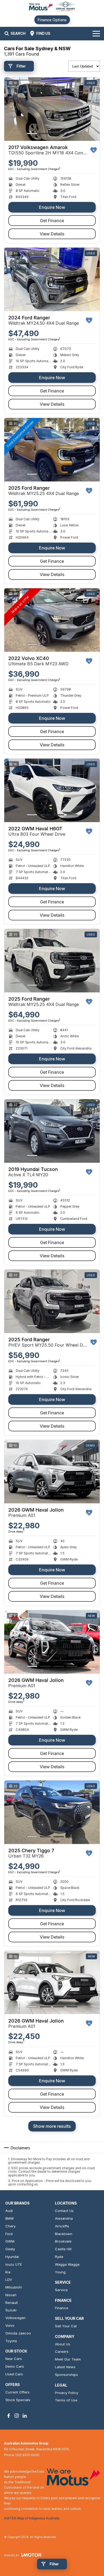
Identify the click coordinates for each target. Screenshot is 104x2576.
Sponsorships (66, 2375)
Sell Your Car (66, 2326)
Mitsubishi (14, 2287)
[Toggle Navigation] (96, 33)
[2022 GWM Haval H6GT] (52, 790)
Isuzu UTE (14, 2264)
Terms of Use (66, 2400)
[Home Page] (52, 7)
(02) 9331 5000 (27, 2455)
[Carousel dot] (32, 134)
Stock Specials (18, 2400)
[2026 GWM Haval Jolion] (52, 1472)
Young (60, 2272)
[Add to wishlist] (94, 150)
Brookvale (63, 2241)
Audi (9, 2211)
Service (61, 2290)
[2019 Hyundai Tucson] (52, 1131)
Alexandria (64, 2218)
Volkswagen (15, 2318)
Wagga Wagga (67, 2264)
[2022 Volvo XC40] (52, 620)
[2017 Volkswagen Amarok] (52, 109)
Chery (10, 2226)
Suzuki (11, 2310)
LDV (9, 2279)
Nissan (11, 2295)
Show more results (52, 2126)
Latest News (65, 2367)
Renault (12, 2303)
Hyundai (12, 2257)
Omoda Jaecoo (18, 2333)
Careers (62, 2351)
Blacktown (64, 2234)
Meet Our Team (68, 2359)
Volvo (10, 2325)
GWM (10, 2241)
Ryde (59, 2257)
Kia (8, 2272)
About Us (63, 2344)
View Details (52, 234)
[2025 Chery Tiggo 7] (52, 1812)
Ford (9, 2234)
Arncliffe (62, 2226)
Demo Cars (15, 2366)
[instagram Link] (17, 2416)
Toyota (11, 2341)
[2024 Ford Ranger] (52, 279)
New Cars (14, 2359)
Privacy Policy (67, 2393)
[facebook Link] (9, 2416)
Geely (10, 2249)
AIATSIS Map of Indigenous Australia (32, 2518)
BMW (10, 2218)
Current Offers (17, 2392)
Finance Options (52, 20)
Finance (62, 2308)
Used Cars (14, 2374)
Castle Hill (63, 2249)
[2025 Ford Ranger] (52, 450)
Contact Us (64, 2211)
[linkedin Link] (25, 2416)
